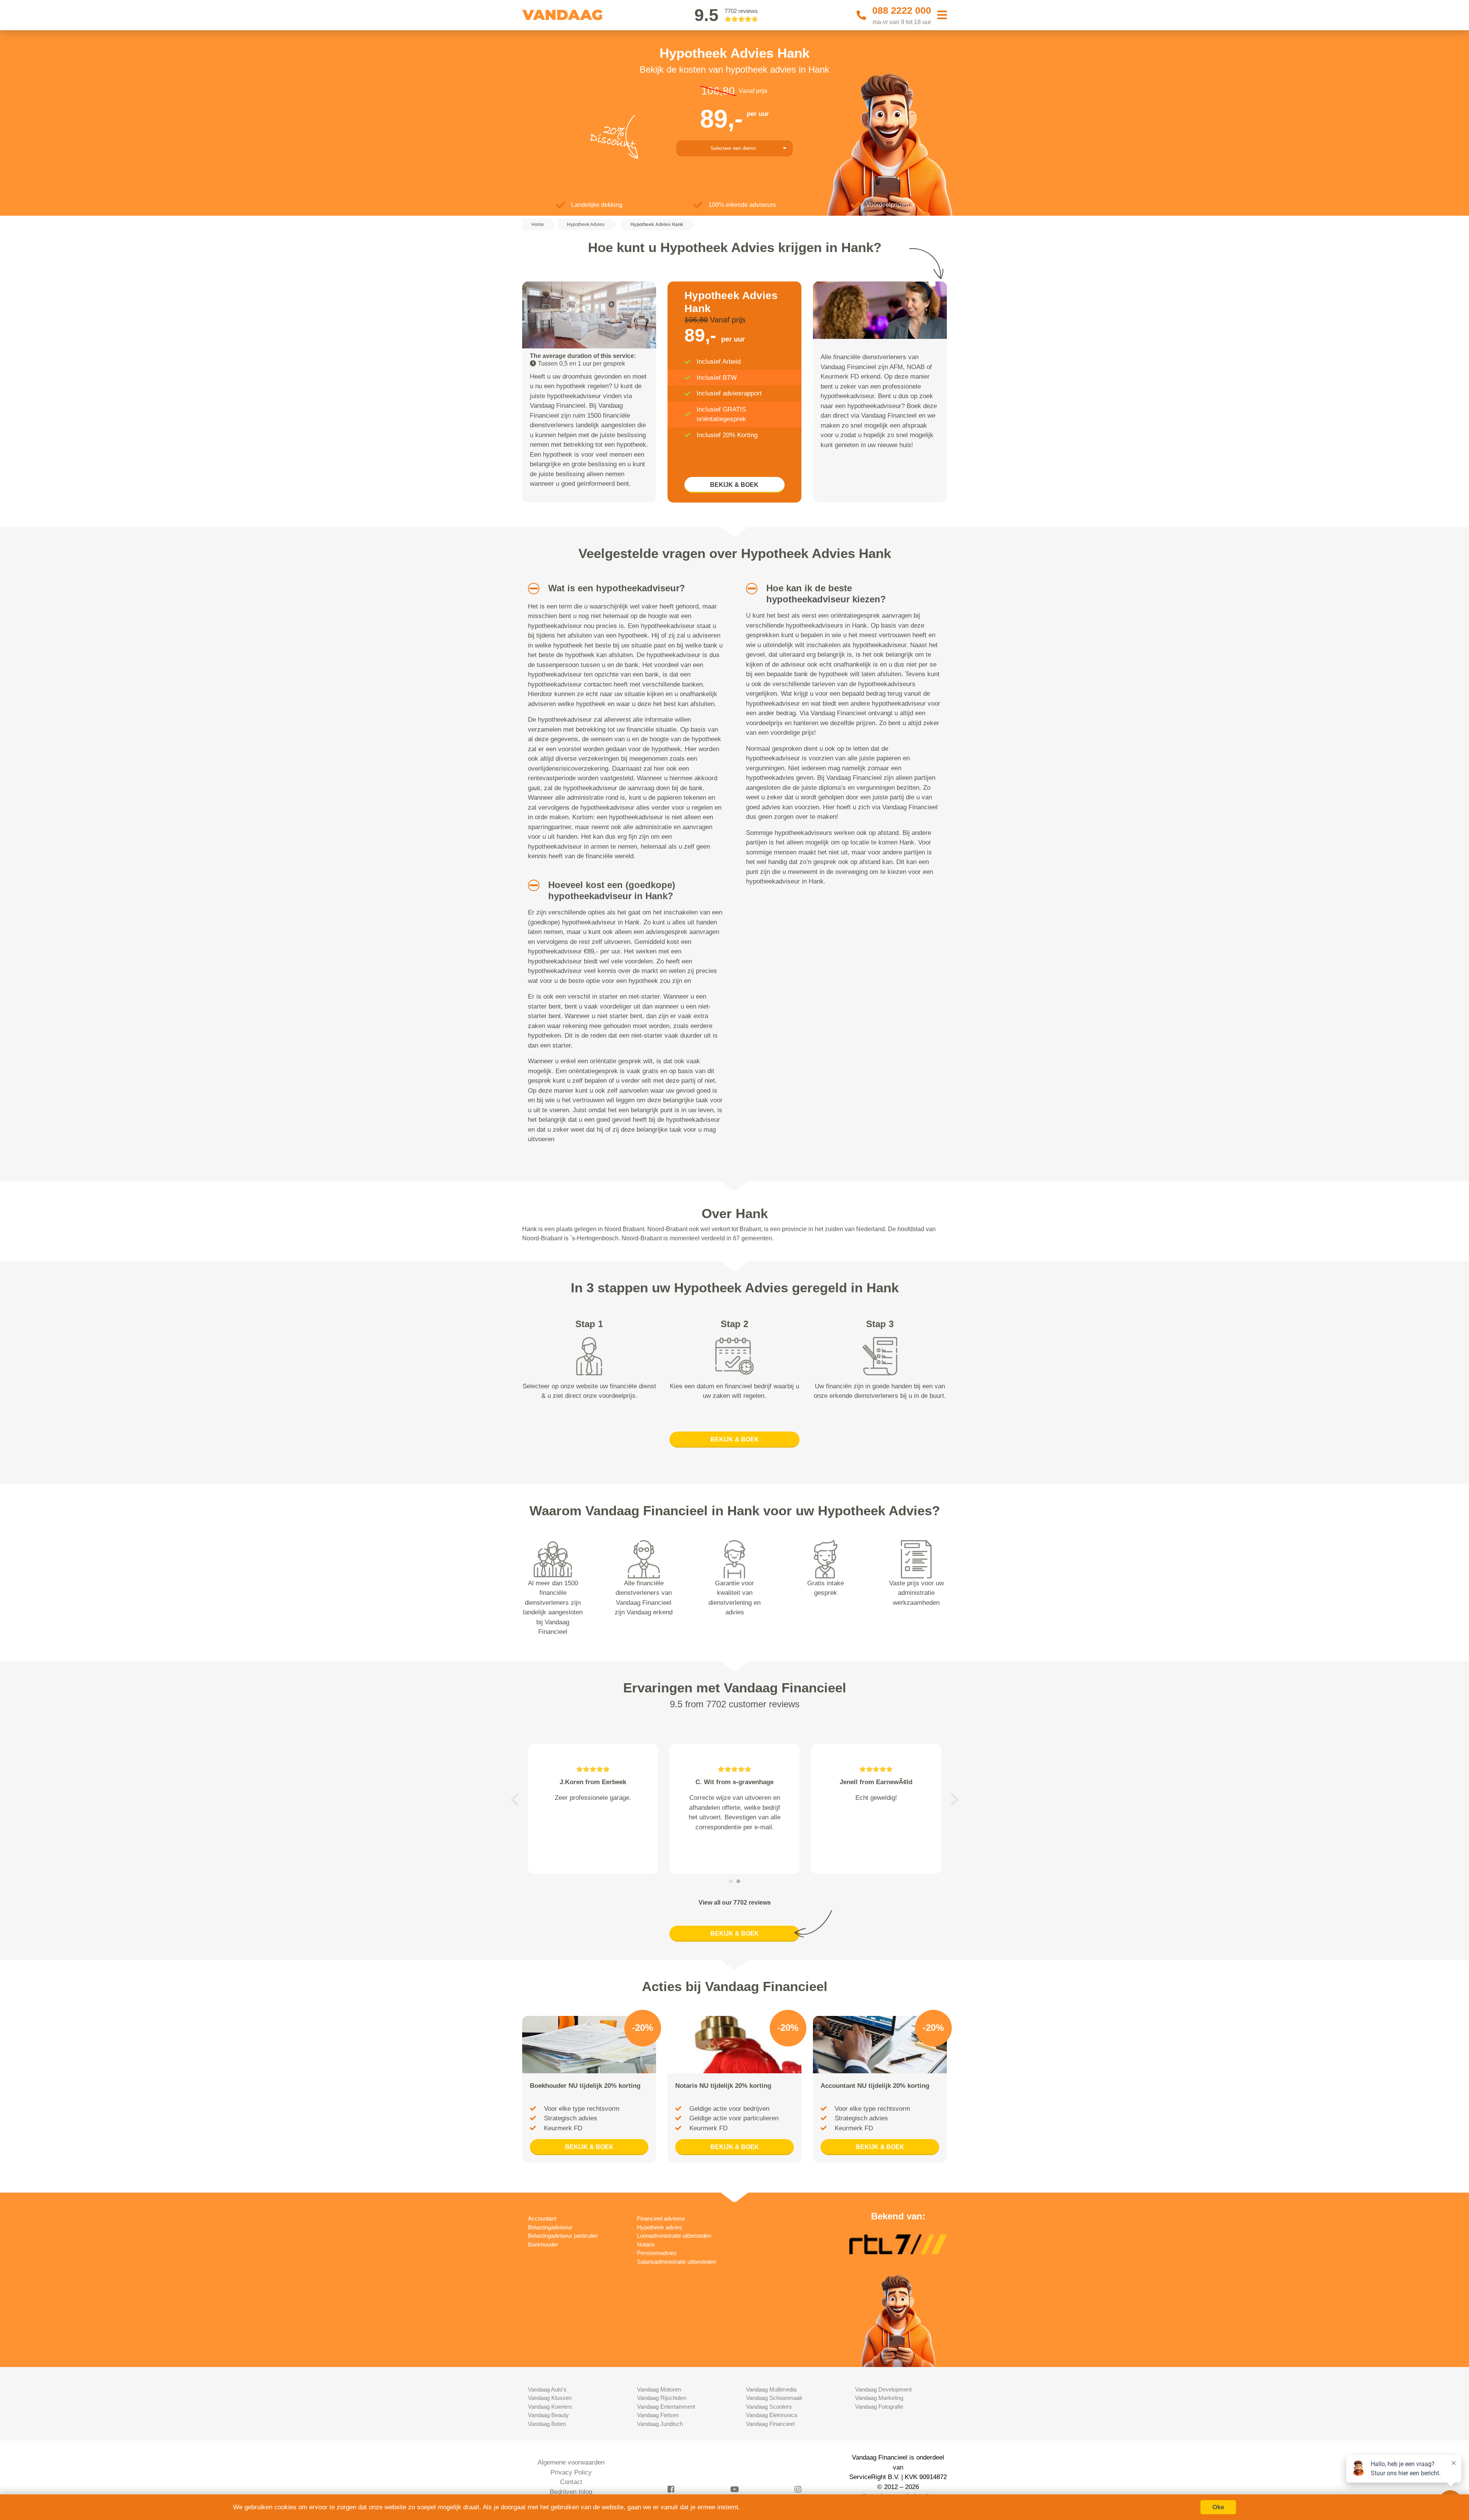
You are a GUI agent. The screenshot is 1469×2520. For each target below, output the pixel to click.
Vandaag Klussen (550, 2398)
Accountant (542, 2218)
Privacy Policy (571, 2472)
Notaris (646, 2244)
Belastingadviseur (550, 2227)
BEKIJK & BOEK (734, 485)
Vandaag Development (883, 2389)
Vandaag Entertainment (666, 2407)
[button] (531, 589)
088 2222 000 (902, 10)
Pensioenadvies (657, 2253)
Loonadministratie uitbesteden (674, 2236)
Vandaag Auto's (547, 2389)
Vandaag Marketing (879, 2398)
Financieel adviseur (661, 2218)
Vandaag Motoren (659, 2389)
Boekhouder (543, 2244)
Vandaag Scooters (769, 2407)
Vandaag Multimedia (771, 2389)
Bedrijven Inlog (571, 2492)
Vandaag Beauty (548, 2415)
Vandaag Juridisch (660, 2424)
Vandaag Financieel (770, 2424)
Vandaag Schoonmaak (774, 2398)
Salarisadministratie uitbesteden (677, 2262)
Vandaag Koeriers (550, 2407)
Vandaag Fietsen (658, 2415)
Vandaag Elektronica (772, 2415)
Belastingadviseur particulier (563, 2236)
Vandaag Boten (547, 2424)
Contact (571, 2482)
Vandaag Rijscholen (662, 2398)
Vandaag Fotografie (879, 2407)
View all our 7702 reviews (735, 1903)
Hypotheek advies (660, 2227)
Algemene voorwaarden (571, 2462)
